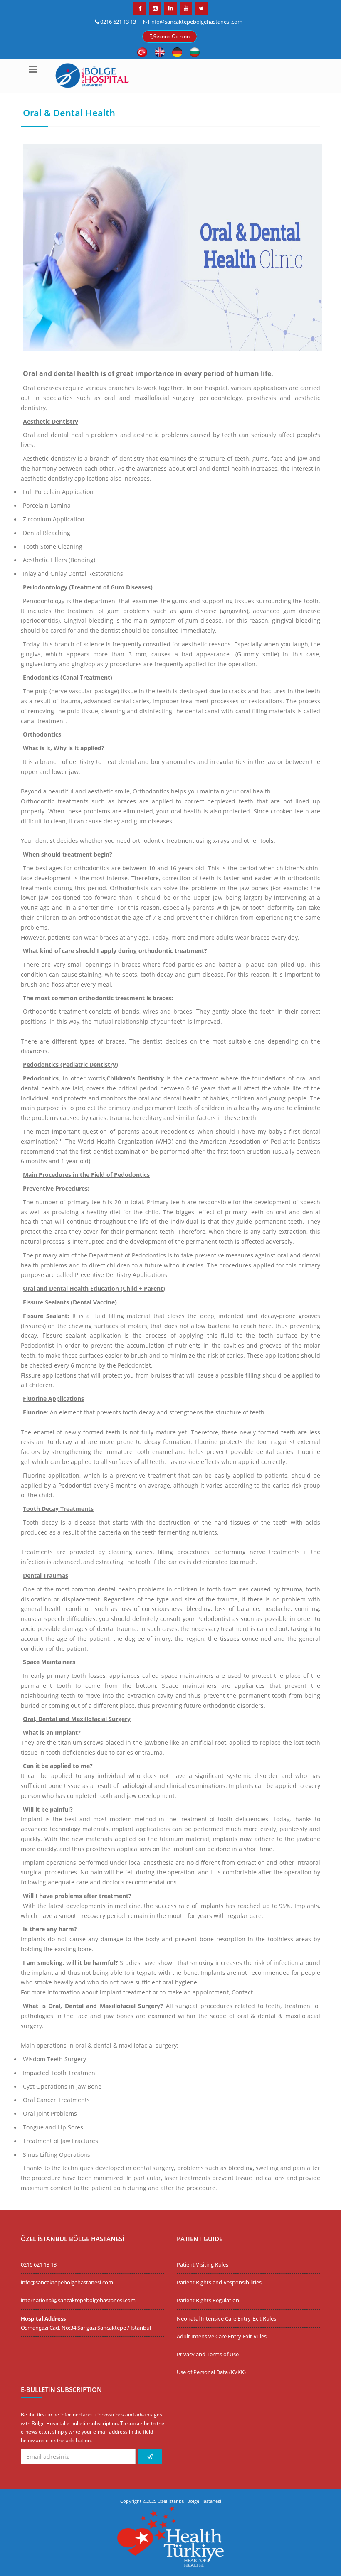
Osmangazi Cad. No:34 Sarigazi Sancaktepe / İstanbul (86, 2328)
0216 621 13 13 (118, 22)
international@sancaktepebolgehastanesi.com (78, 2300)
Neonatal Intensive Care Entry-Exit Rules (226, 2318)
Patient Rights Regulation (208, 2300)
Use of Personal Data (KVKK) (211, 2372)
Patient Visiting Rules (203, 2264)
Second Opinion (172, 36)
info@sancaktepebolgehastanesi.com (196, 22)
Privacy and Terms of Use (208, 2354)
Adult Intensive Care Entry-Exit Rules (222, 2336)
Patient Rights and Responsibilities (219, 2282)
